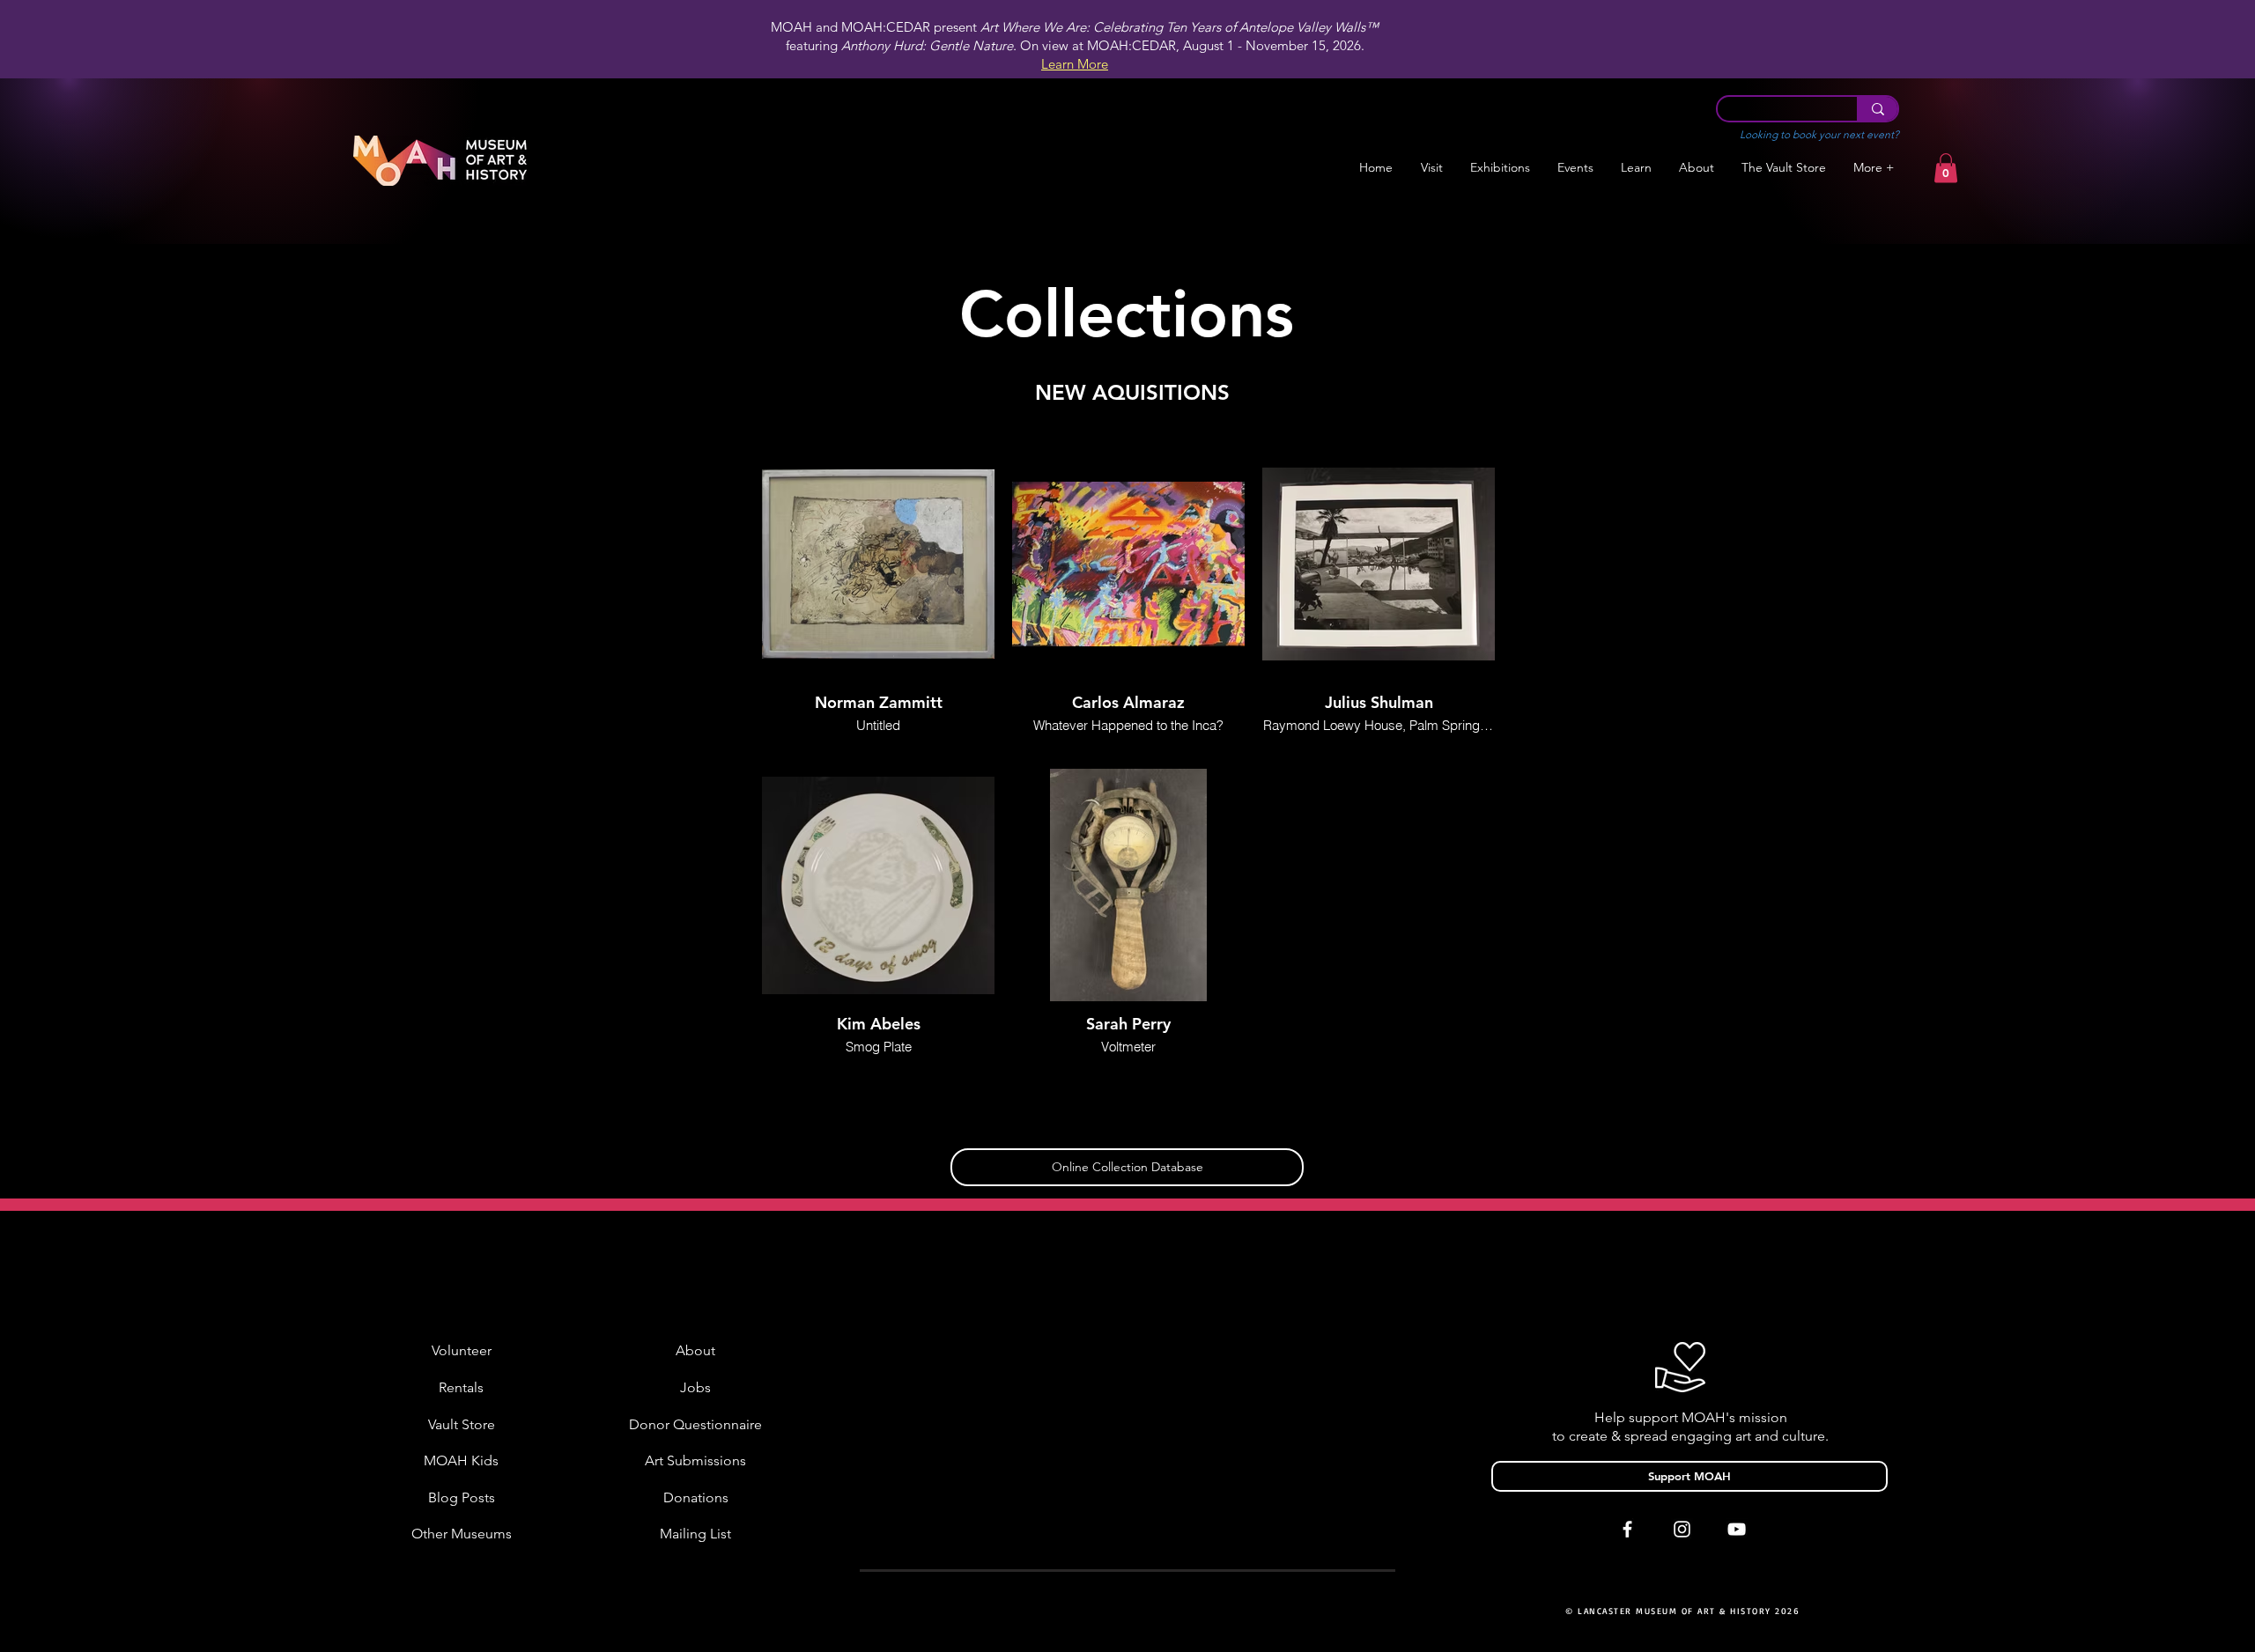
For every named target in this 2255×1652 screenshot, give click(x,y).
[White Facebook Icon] (1627, 1529)
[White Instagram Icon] (1682, 1529)
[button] (1500, 168)
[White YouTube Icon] (1737, 1529)
